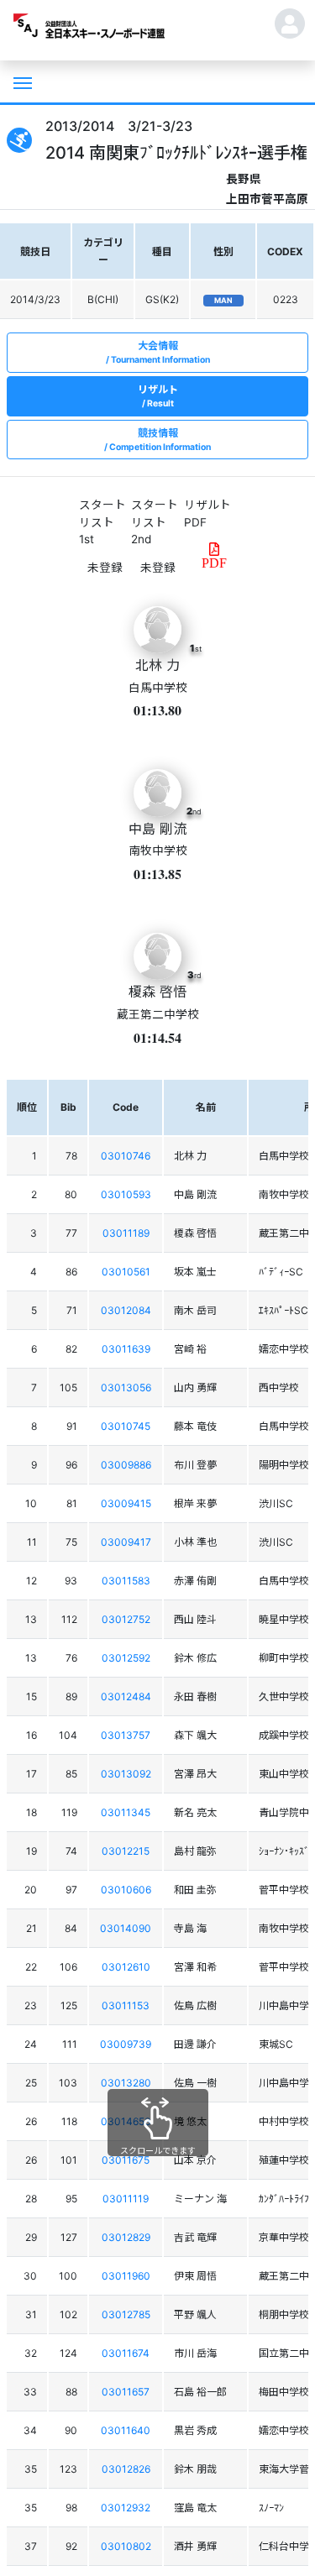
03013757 (126, 1735)
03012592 (126, 1658)
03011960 (126, 2276)
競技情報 (160, 440)
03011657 (126, 2392)
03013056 (126, 1387)
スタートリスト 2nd (155, 522)
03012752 (126, 1619)
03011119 (126, 2199)
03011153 (126, 2005)
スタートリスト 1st (102, 522)
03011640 (126, 2430)
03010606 (126, 1890)
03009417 (126, 1542)
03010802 (126, 2546)
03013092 (126, 1774)
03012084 (126, 1310)
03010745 (126, 1426)
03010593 (126, 1194)
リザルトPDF (207, 513)
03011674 (126, 2353)
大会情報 (160, 352)
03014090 (126, 1928)
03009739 (126, 2044)
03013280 (126, 2083)
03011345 (126, 1812)
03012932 (126, 2508)
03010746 (126, 1156)
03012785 (126, 2314)
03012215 (126, 1851)
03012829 (126, 2237)
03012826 (126, 2469)
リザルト (158, 396)
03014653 (126, 2121)
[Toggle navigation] (21, 81)
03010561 (126, 1272)
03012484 (126, 1696)
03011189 (126, 1233)
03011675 (126, 2160)
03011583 (126, 1581)
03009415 (126, 1503)
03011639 (126, 1349)
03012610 (126, 1967)
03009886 (126, 1465)
